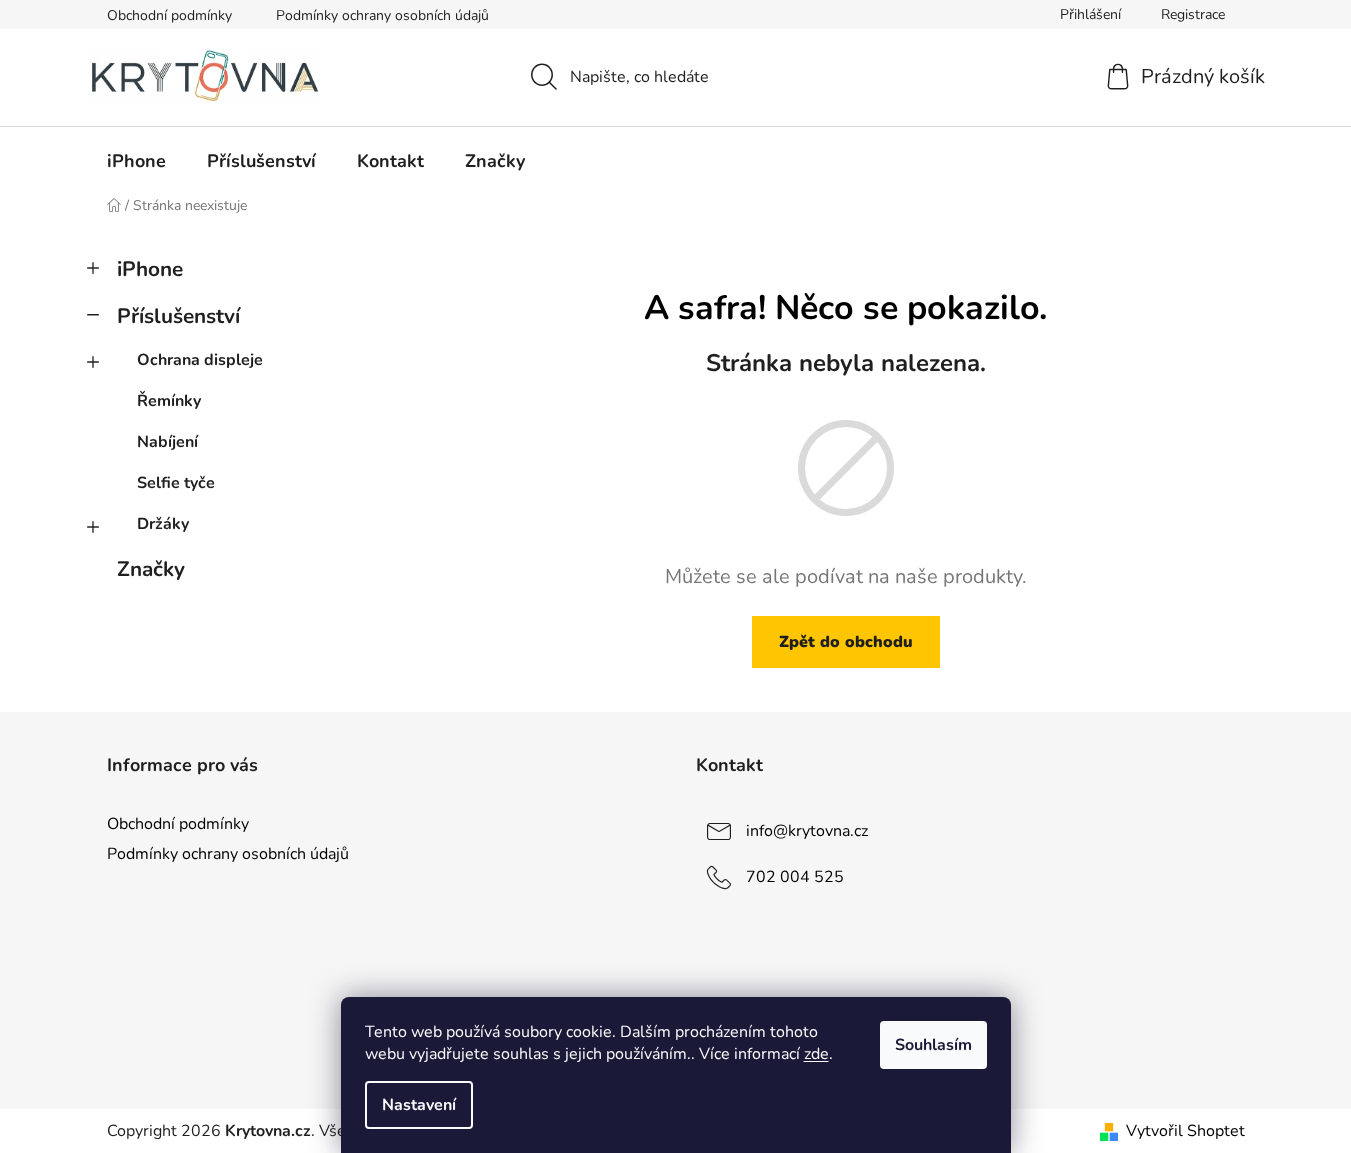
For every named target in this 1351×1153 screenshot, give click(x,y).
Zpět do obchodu (846, 642)
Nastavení (419, 1105)
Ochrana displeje (200, 360)
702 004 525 (795, 877)
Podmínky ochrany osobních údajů (382, 15)
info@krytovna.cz (807, 831)
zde (816, 1054)
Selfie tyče (176, 483)
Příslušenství (178, 316)
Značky (151, 569)
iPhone (150, 269)
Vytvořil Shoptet (1185, 1131)
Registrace (1193, 14)
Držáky (163, 524)
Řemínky (169, 401)
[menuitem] (136, 161)
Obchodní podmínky (169, 15)
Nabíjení (167, 442)
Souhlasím (933, 1045)
